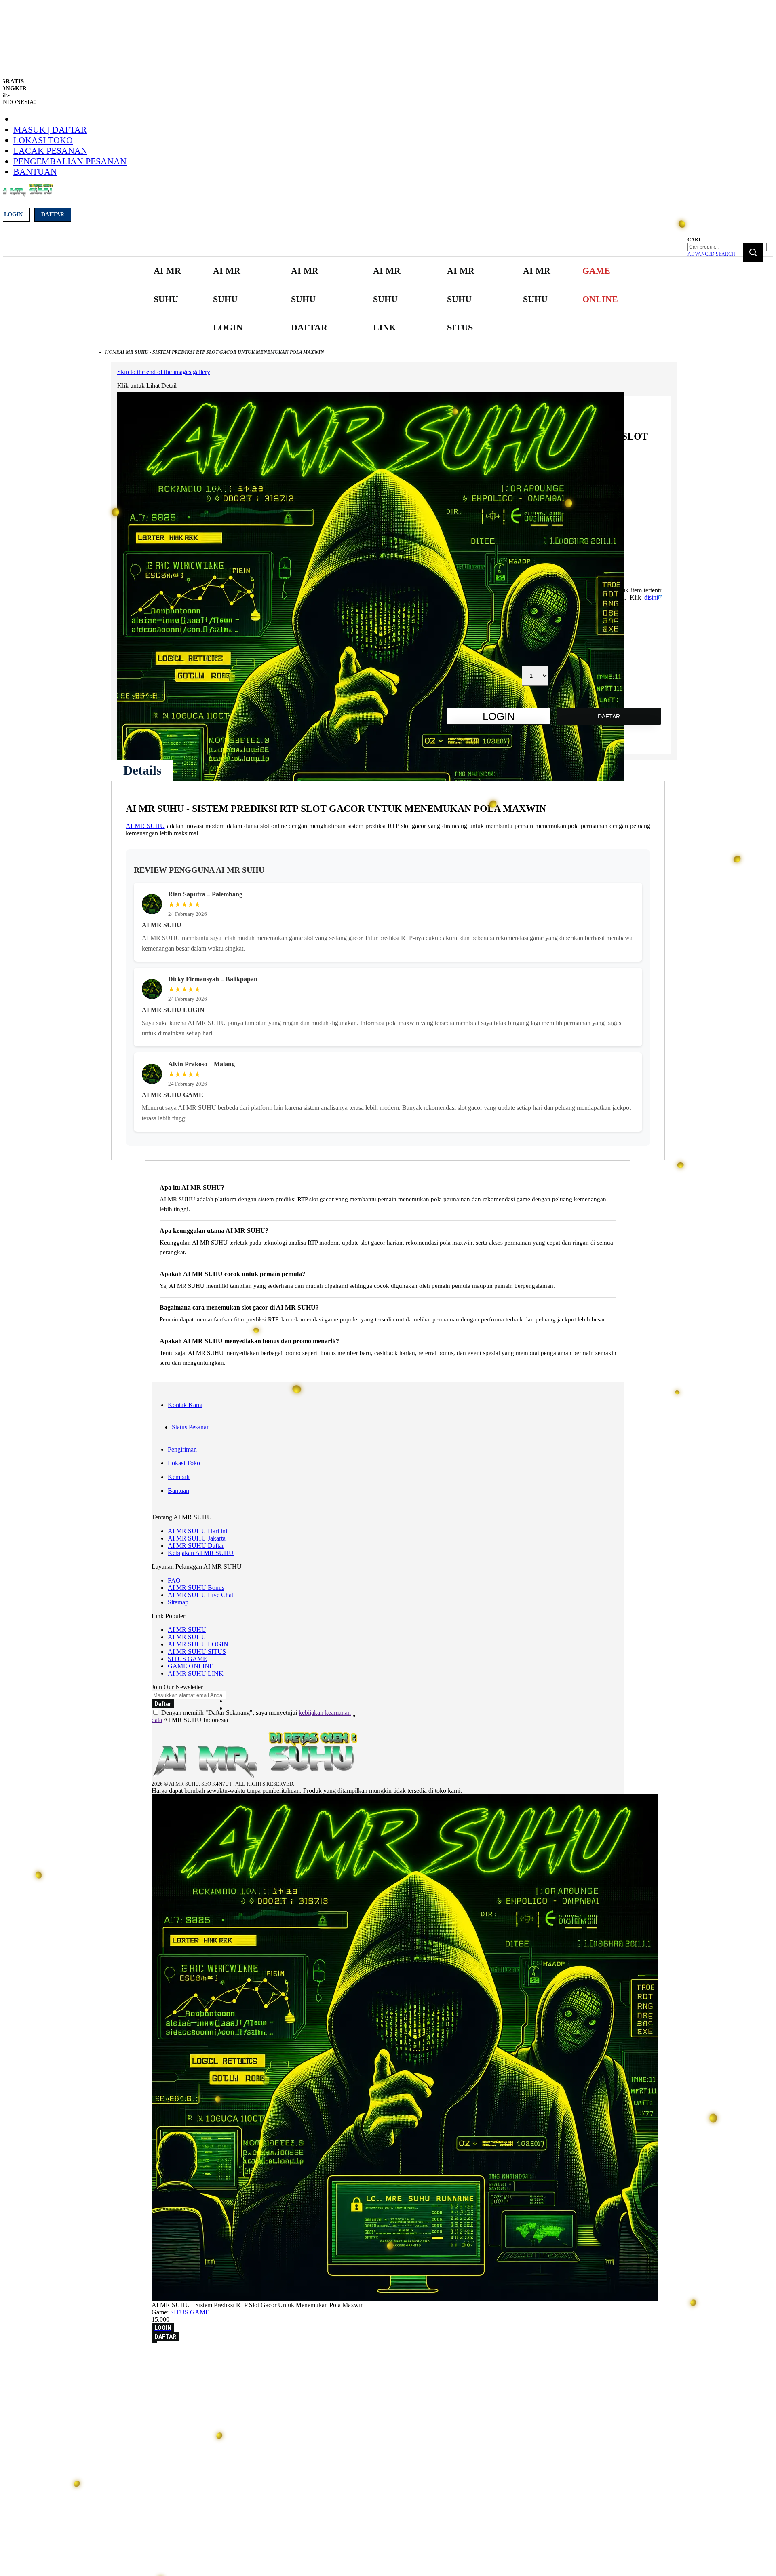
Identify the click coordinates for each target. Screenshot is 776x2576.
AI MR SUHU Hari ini (197, 1531)
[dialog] (388, 2358)
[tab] (142, 770)
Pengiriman (182, 1449)
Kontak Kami (185, 1405)
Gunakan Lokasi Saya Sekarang (44, 2369)
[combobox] (727, 247)
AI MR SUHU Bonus (196, 1588)
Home (112, 352)
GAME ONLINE (191, 1666)
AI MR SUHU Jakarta (197, 1538)
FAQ (174, 1580)
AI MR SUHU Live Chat (200, 1595)
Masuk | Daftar (50, 130)
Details (142, 770)
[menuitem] (169, 285)
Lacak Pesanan (50, 151)
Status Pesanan (191, 1427)
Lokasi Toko (43, 140)
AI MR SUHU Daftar (196, 1546)
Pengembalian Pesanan (70, 161)
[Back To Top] (154, 2342)
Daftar (53, 214)
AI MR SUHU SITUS (197, 1651)
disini (651, 597)
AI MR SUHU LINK (196, 1673)
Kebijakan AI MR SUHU (201, 1553)
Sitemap (178, 1602)
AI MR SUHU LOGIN (198, 1644)
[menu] (388, 299)
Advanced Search (711, 254)
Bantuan (35, 172)
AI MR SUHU (145, 826)
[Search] (753, 252)
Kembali (179, 1477)
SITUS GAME (187, 1659)
